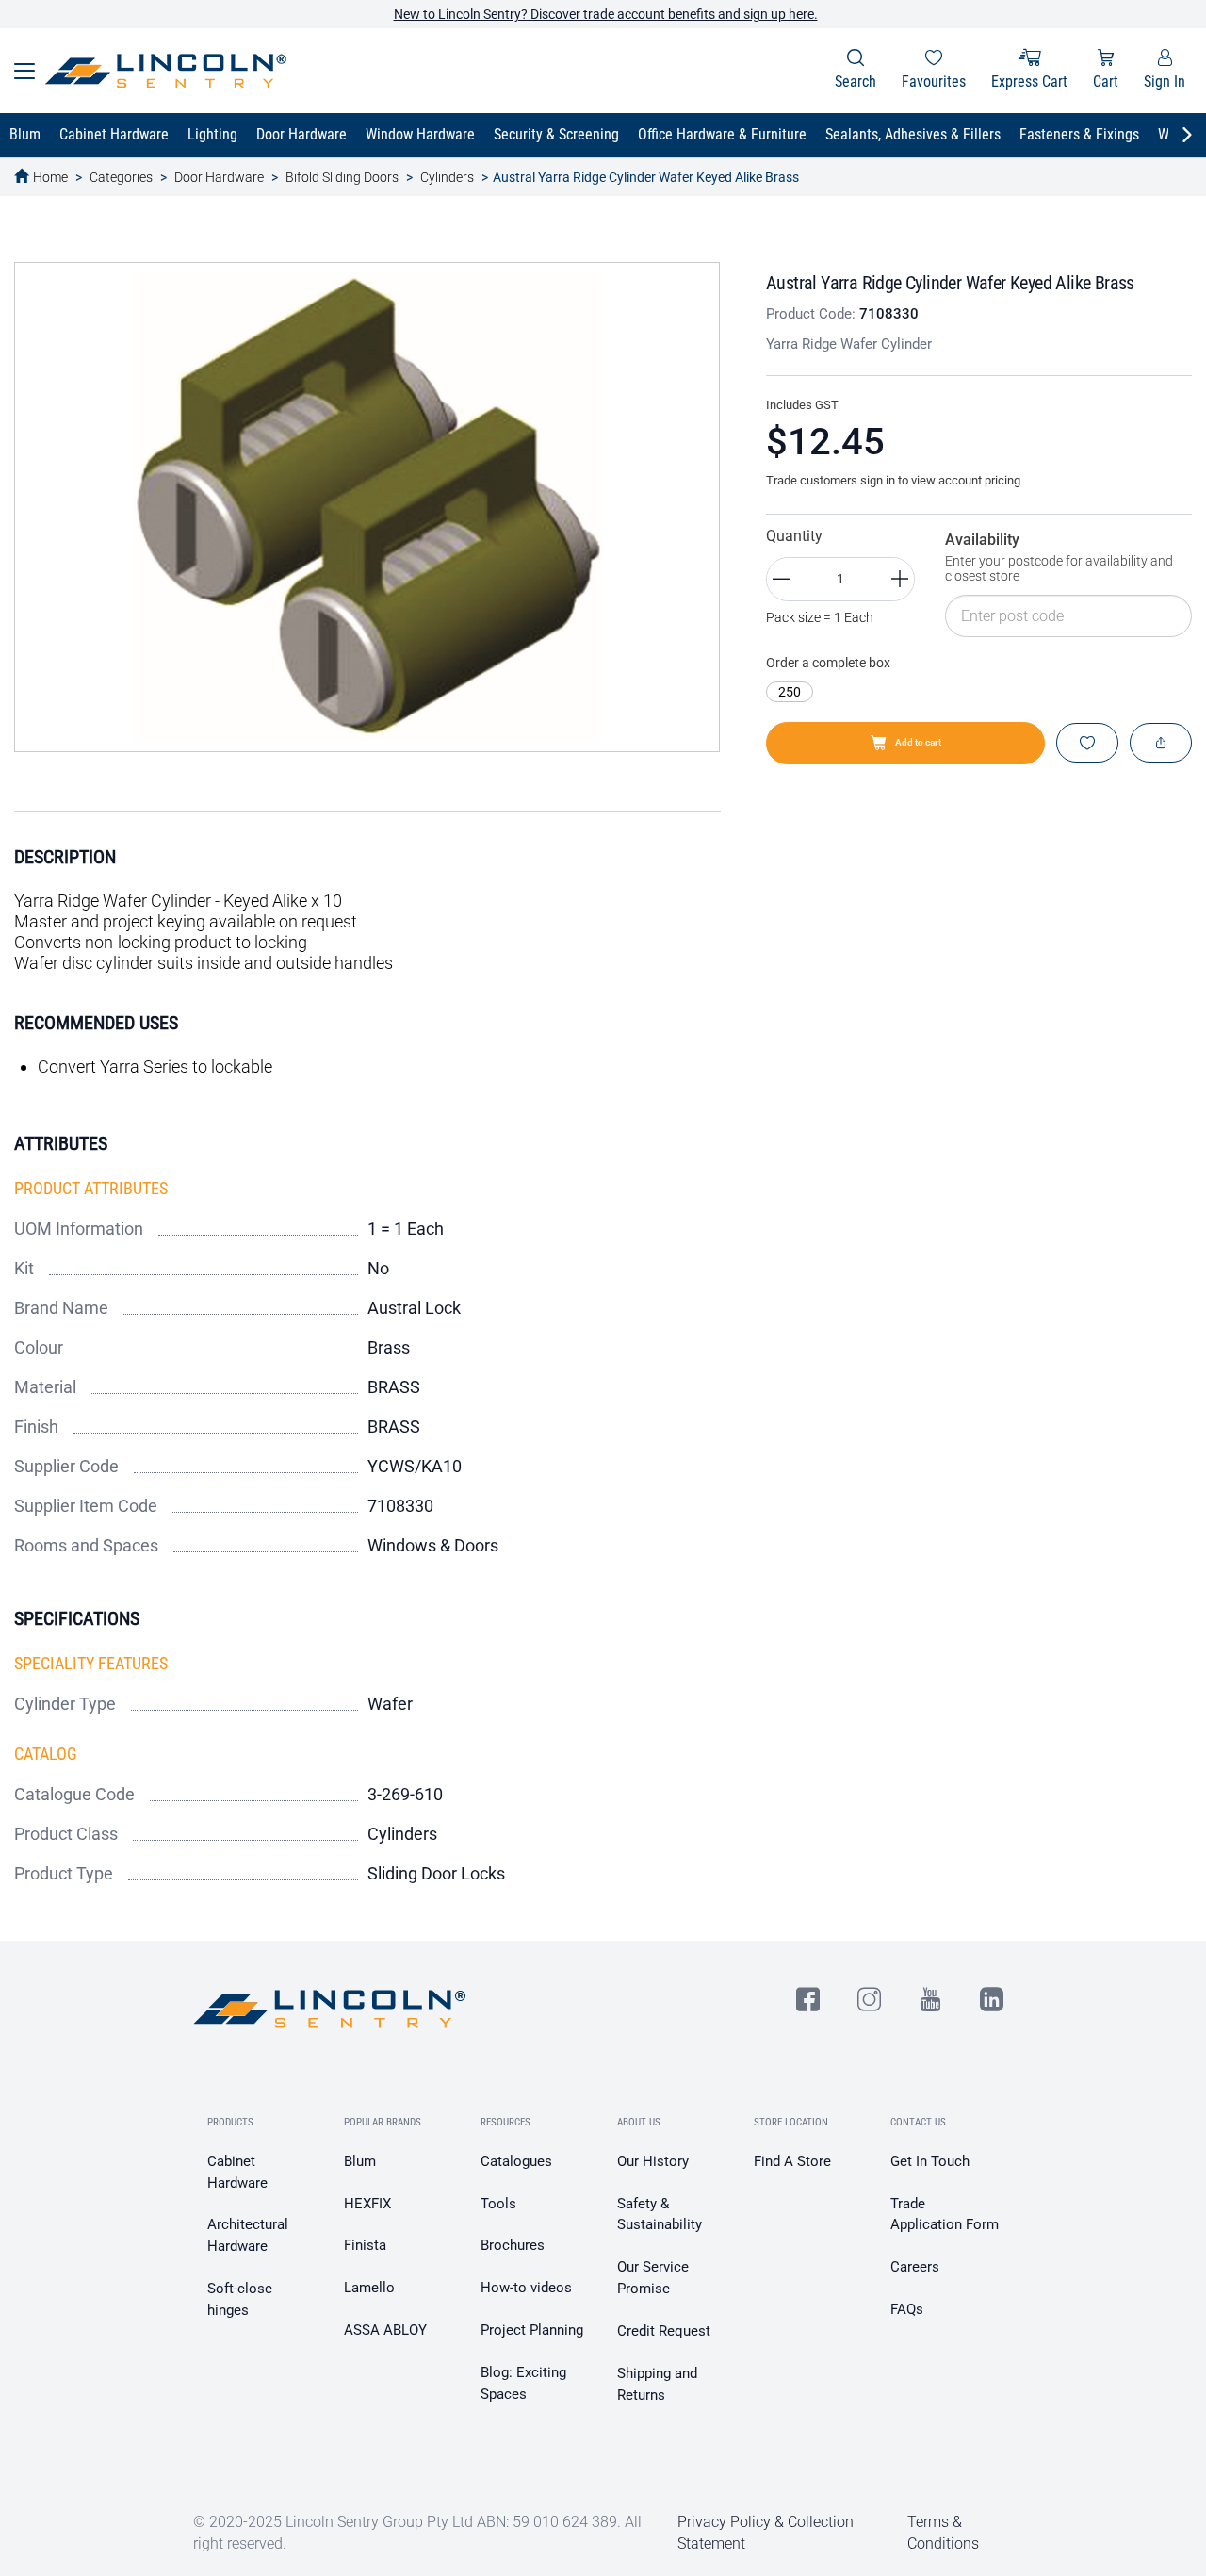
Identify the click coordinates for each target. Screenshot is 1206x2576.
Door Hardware (219, 177)
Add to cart (918, 742)
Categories (121, 177)
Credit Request (664, 2331)
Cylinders (447, 177)
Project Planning (532, 2330)
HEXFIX (367, 2204)
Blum (360, 2161)
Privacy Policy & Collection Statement (766, 2533)
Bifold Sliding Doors (342, 177)
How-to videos (526, 2288)
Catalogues (516, 2161)
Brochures (513, 2245)
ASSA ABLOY (385, 2330)
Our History (653, 2161)
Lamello (369, 2288)
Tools (498, 2204)
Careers (915, 2267)
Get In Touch (930, 2161)
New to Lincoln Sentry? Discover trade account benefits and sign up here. (606, 14)
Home (50, 177)
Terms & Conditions (943, 2533)
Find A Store (792, 2161)
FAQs (907, 2309)
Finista (365, 2245)
